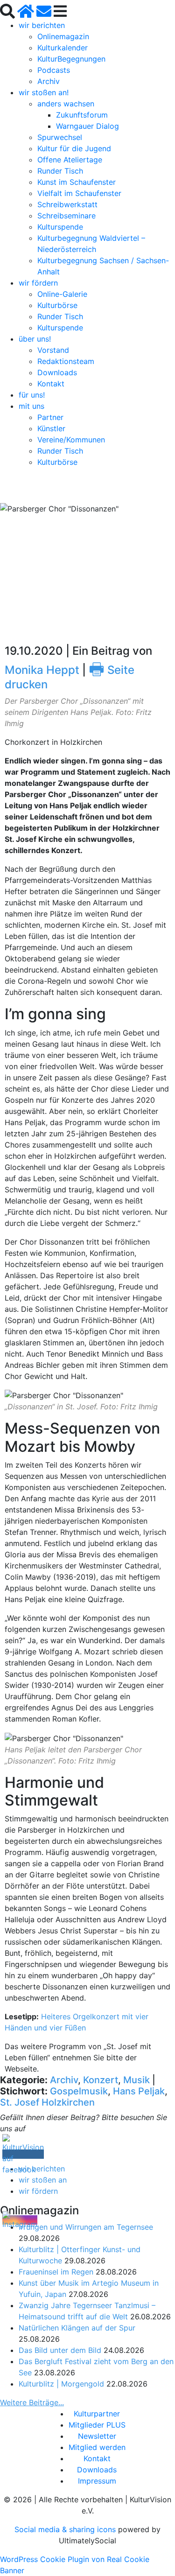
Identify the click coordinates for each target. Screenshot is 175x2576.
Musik (136, 2080)
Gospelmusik (79, 2091)
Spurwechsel (60, 137)
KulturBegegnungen (71, 59)
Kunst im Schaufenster (77, 182)
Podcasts (54, 70)
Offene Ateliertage (70, 160)
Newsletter (97, 2436)
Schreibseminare (66, 216)
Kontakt (51, 384)
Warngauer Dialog (87, 126)
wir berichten (42, 25)
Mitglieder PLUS (97, 2425)
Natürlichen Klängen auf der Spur (77, 2328)
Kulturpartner (97, 2414)
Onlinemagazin (63, 36)
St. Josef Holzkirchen (47, 2102)
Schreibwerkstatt (67, 204)
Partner (50, 417)
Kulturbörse (57, 305)
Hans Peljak (139, 2091)
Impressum (97, 2481)
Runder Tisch (60, 171)
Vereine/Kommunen (71, 440)
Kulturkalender (63, 48)
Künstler (51, 428)
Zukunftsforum (82, 115)
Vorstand (53, 350)
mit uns (31, 406)
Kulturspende (60, 227)
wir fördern (38, 283)
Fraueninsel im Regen (56, 2272)
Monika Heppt (42, 670)
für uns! (32, 395)
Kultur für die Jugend (74, 148)
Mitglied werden (97, 2447)
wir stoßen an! (44, 92)
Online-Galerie (62, 294)
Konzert (101, 2080)
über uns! (35, 339)
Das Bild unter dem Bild (60, 2350)
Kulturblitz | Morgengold (61, 2384)
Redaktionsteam (66, 361)
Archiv (49, 81)
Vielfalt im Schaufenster (79, 193)
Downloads (57, 372)
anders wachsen (66, 104)
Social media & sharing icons (66, 2529)
